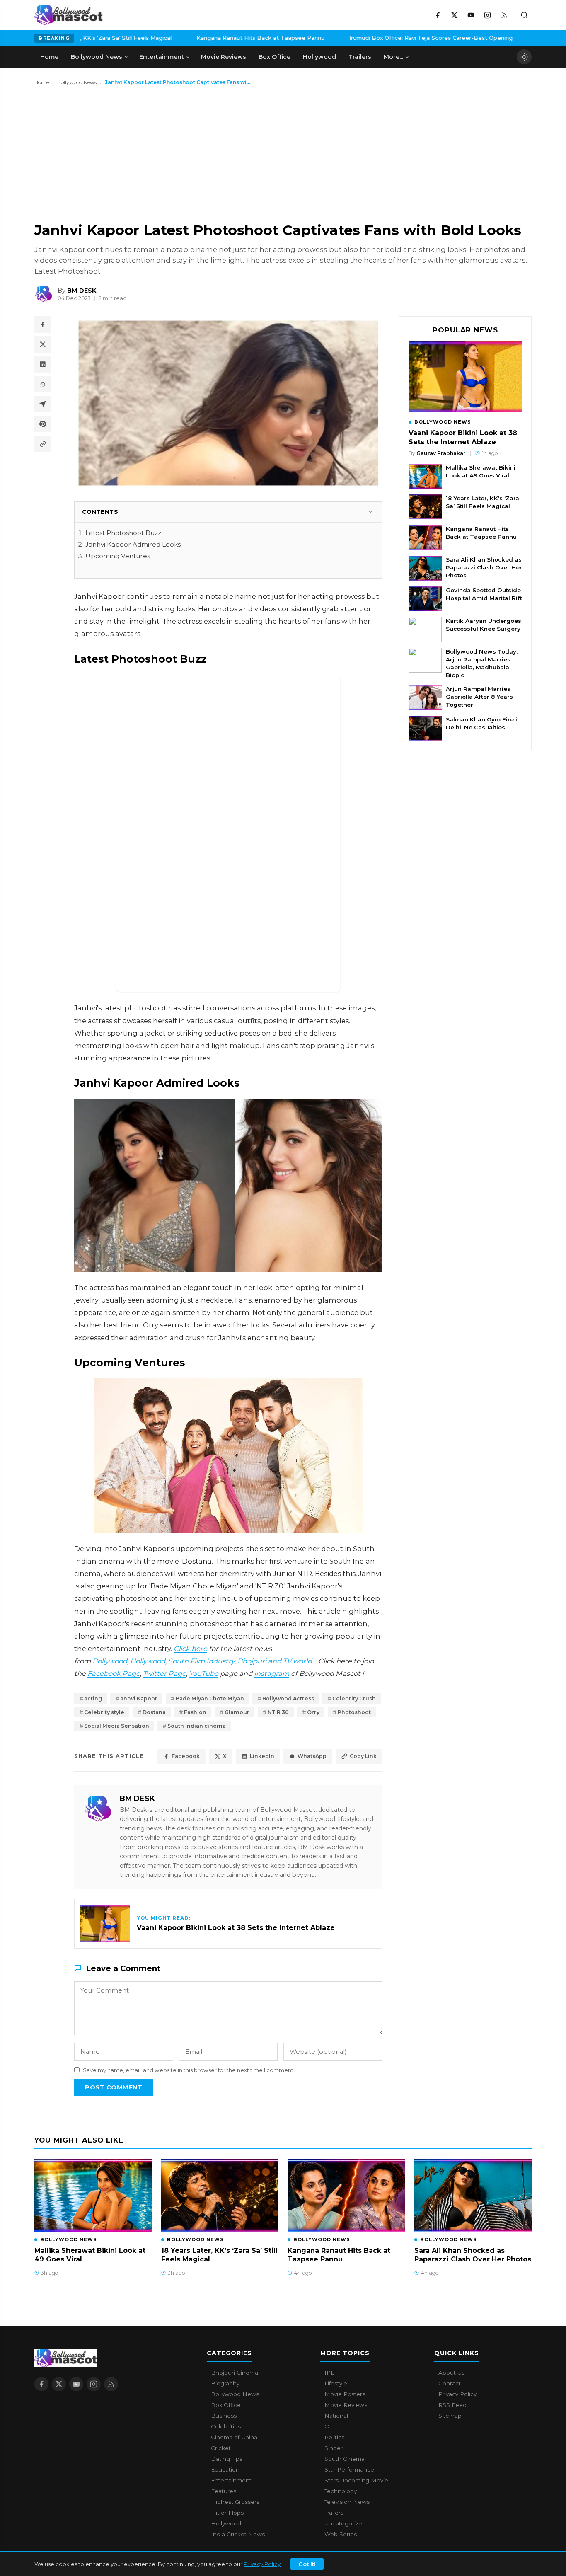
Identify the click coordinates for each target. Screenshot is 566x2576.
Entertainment (231, 2480)
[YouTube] (471, 15)
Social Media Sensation (117, 1726)
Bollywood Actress (288, 1698)
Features (224, 2491)
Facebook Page (114, 1673)
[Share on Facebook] (43, 324)
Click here (190, 1649)
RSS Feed (452, 2405)
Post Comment (114, 2087)
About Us (451, 2373)
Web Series (341, 2534)
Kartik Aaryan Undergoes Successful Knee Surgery (484, 625)
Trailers (334, 2513)
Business (224, 2416)
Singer (334, 2448)
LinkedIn (262, 1756)
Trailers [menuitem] (360, 57)
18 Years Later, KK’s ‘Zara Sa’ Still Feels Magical (483, 502)
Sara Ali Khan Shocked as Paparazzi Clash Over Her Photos (484, 567)
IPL (329, 2373)
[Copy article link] (43, 444)
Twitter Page (164, 1673)
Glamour (237, 1712)
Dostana (154, 1712)
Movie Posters (345, 2394)
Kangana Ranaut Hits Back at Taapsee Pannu (199, 38)
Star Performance (349, 2469)
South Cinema (345, 2459)
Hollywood (148, 1661)
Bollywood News (77, 82)
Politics (334, 2437)
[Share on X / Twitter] (43, 344)
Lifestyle (336, 2383)
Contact (450, 2383)
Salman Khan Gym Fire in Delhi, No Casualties (483, 723)
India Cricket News (238, 2534)
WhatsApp (312, 1756)
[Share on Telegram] (43, 404)
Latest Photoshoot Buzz (123, 533)
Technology (341, 2491)
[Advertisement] (97, 153)
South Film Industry (201, 1661)
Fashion (195, 1712)
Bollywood (110, 1661)
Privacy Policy (262, 2564)
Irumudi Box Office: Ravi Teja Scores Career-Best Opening (370, 38)
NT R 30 (278, 1712)
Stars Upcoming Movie (356, 2480)
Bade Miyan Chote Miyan (210, 1698)
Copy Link (363, 1756)
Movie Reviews (346, 2405)
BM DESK (137, 1798)
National (336, 2416)
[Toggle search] (524, 15)
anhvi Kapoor (139, 1698)
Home (42, 82)
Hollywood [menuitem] (319, 57)
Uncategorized (345, 2523)
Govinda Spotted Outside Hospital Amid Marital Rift (484, 594)
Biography (225, 2383)
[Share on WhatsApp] (43, 384)
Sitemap (450, 2416)
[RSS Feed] (504, 15)
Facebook (186, 1756)
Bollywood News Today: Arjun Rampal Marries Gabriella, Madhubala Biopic (482, 663)
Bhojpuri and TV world (275, 1661)
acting (93, 1698)
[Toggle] (370, 512)
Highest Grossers (235, 2502)
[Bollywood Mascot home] (69, 15)
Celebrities (226, 2426)
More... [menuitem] (393, 57)
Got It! (307, 2564)
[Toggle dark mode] (524, 57)
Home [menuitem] (49, 57)
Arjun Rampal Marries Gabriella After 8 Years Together (479, 697)
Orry (313, 1712)
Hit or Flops (227, 2513)
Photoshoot (354, 1712)
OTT (330, 2426)
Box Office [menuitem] (275, 57)
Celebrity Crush (354, 1698)
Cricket (221, 2448)
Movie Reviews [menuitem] (224, 57)
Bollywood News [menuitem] (97, 57)
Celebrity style (104, 1712)
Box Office (226, 2405)
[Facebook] (438, 15)
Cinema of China (234, 2437)
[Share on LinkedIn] (43, 364)
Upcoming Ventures (118, 556)
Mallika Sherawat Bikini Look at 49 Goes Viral (481, 471)
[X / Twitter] (454, 15)
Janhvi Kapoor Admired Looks (133, 544)
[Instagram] (487, 15)
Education (225, 2469)
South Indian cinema (197, 1726)
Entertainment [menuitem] (162, 57)
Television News (347, 2502)
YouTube (204, 1673)
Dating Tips (227, 2459)
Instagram (272, 1673)
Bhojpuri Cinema (235, 2373)
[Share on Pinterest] (43, 424)
